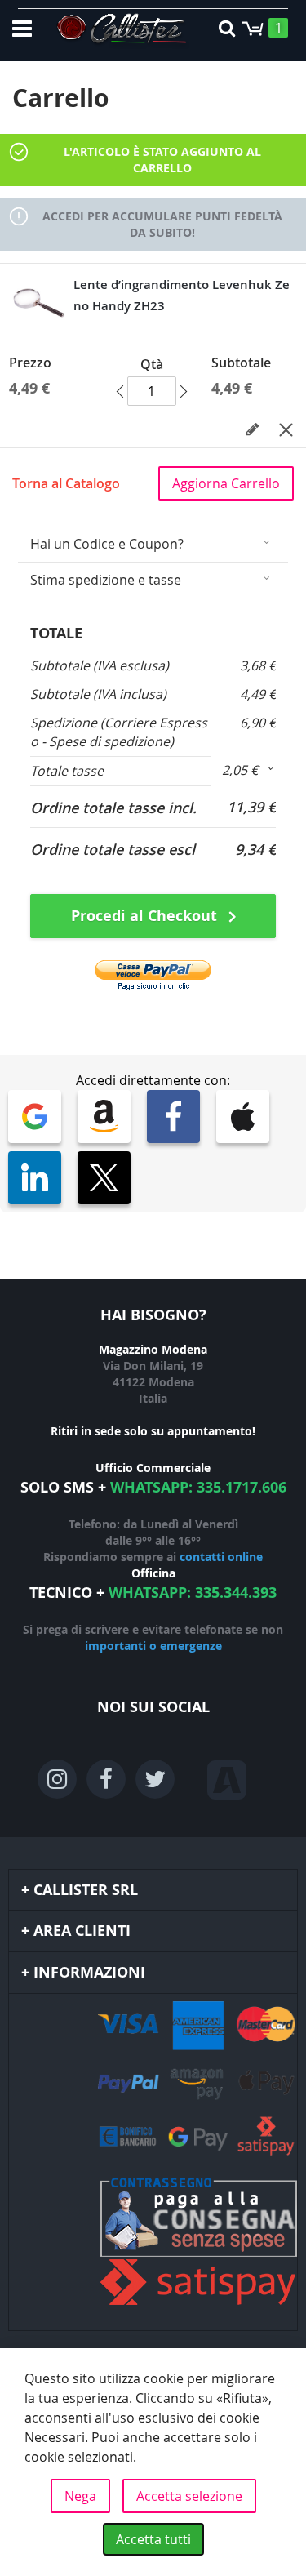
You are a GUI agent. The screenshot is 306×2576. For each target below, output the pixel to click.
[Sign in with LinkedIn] (35, 1178)
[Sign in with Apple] (243, 1117)
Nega (80, 2496)
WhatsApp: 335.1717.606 (198, 1487)
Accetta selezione (189, 2496)
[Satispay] (153, 2243)
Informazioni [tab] (89, 1972)
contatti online (221, 1557)
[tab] (153, 544)
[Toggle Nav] (22, 29)
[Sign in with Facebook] (173, 1117)
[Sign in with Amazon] (104, 1117)
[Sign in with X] (104, 1178)
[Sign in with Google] (35, 1117)
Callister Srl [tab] (86, 1890)
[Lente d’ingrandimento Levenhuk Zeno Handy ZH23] (39, 303)
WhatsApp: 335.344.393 (193, 1593)
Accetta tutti (153, 2539)
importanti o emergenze (153, 1646)
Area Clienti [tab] (82, 1931)
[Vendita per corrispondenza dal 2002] (122, 31)
